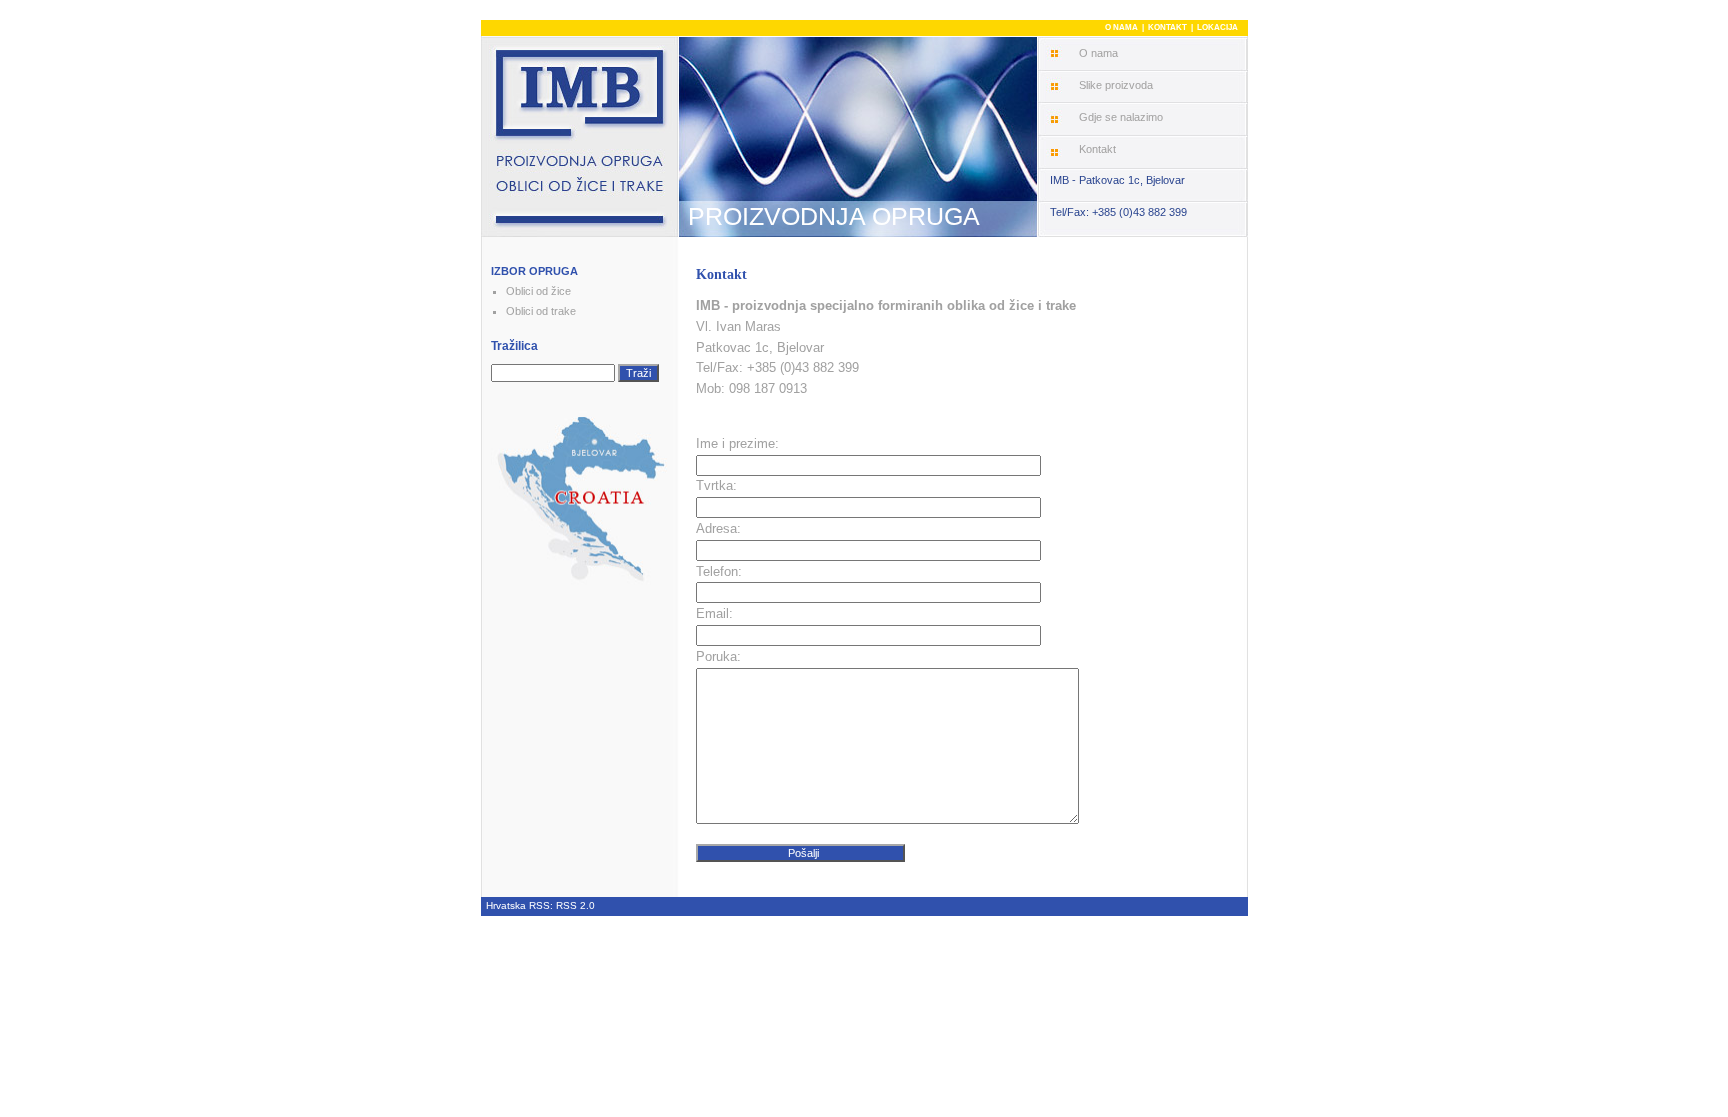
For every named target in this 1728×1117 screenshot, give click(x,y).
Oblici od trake (541, 311)
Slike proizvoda (1116, 85)
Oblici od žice (538, 291)
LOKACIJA (1217, 27)
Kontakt (1097, 149)
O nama (1098, 53)
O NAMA (1121, 27)
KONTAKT (1167, 27)
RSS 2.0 (575, 905)
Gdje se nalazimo (1121, 117)
